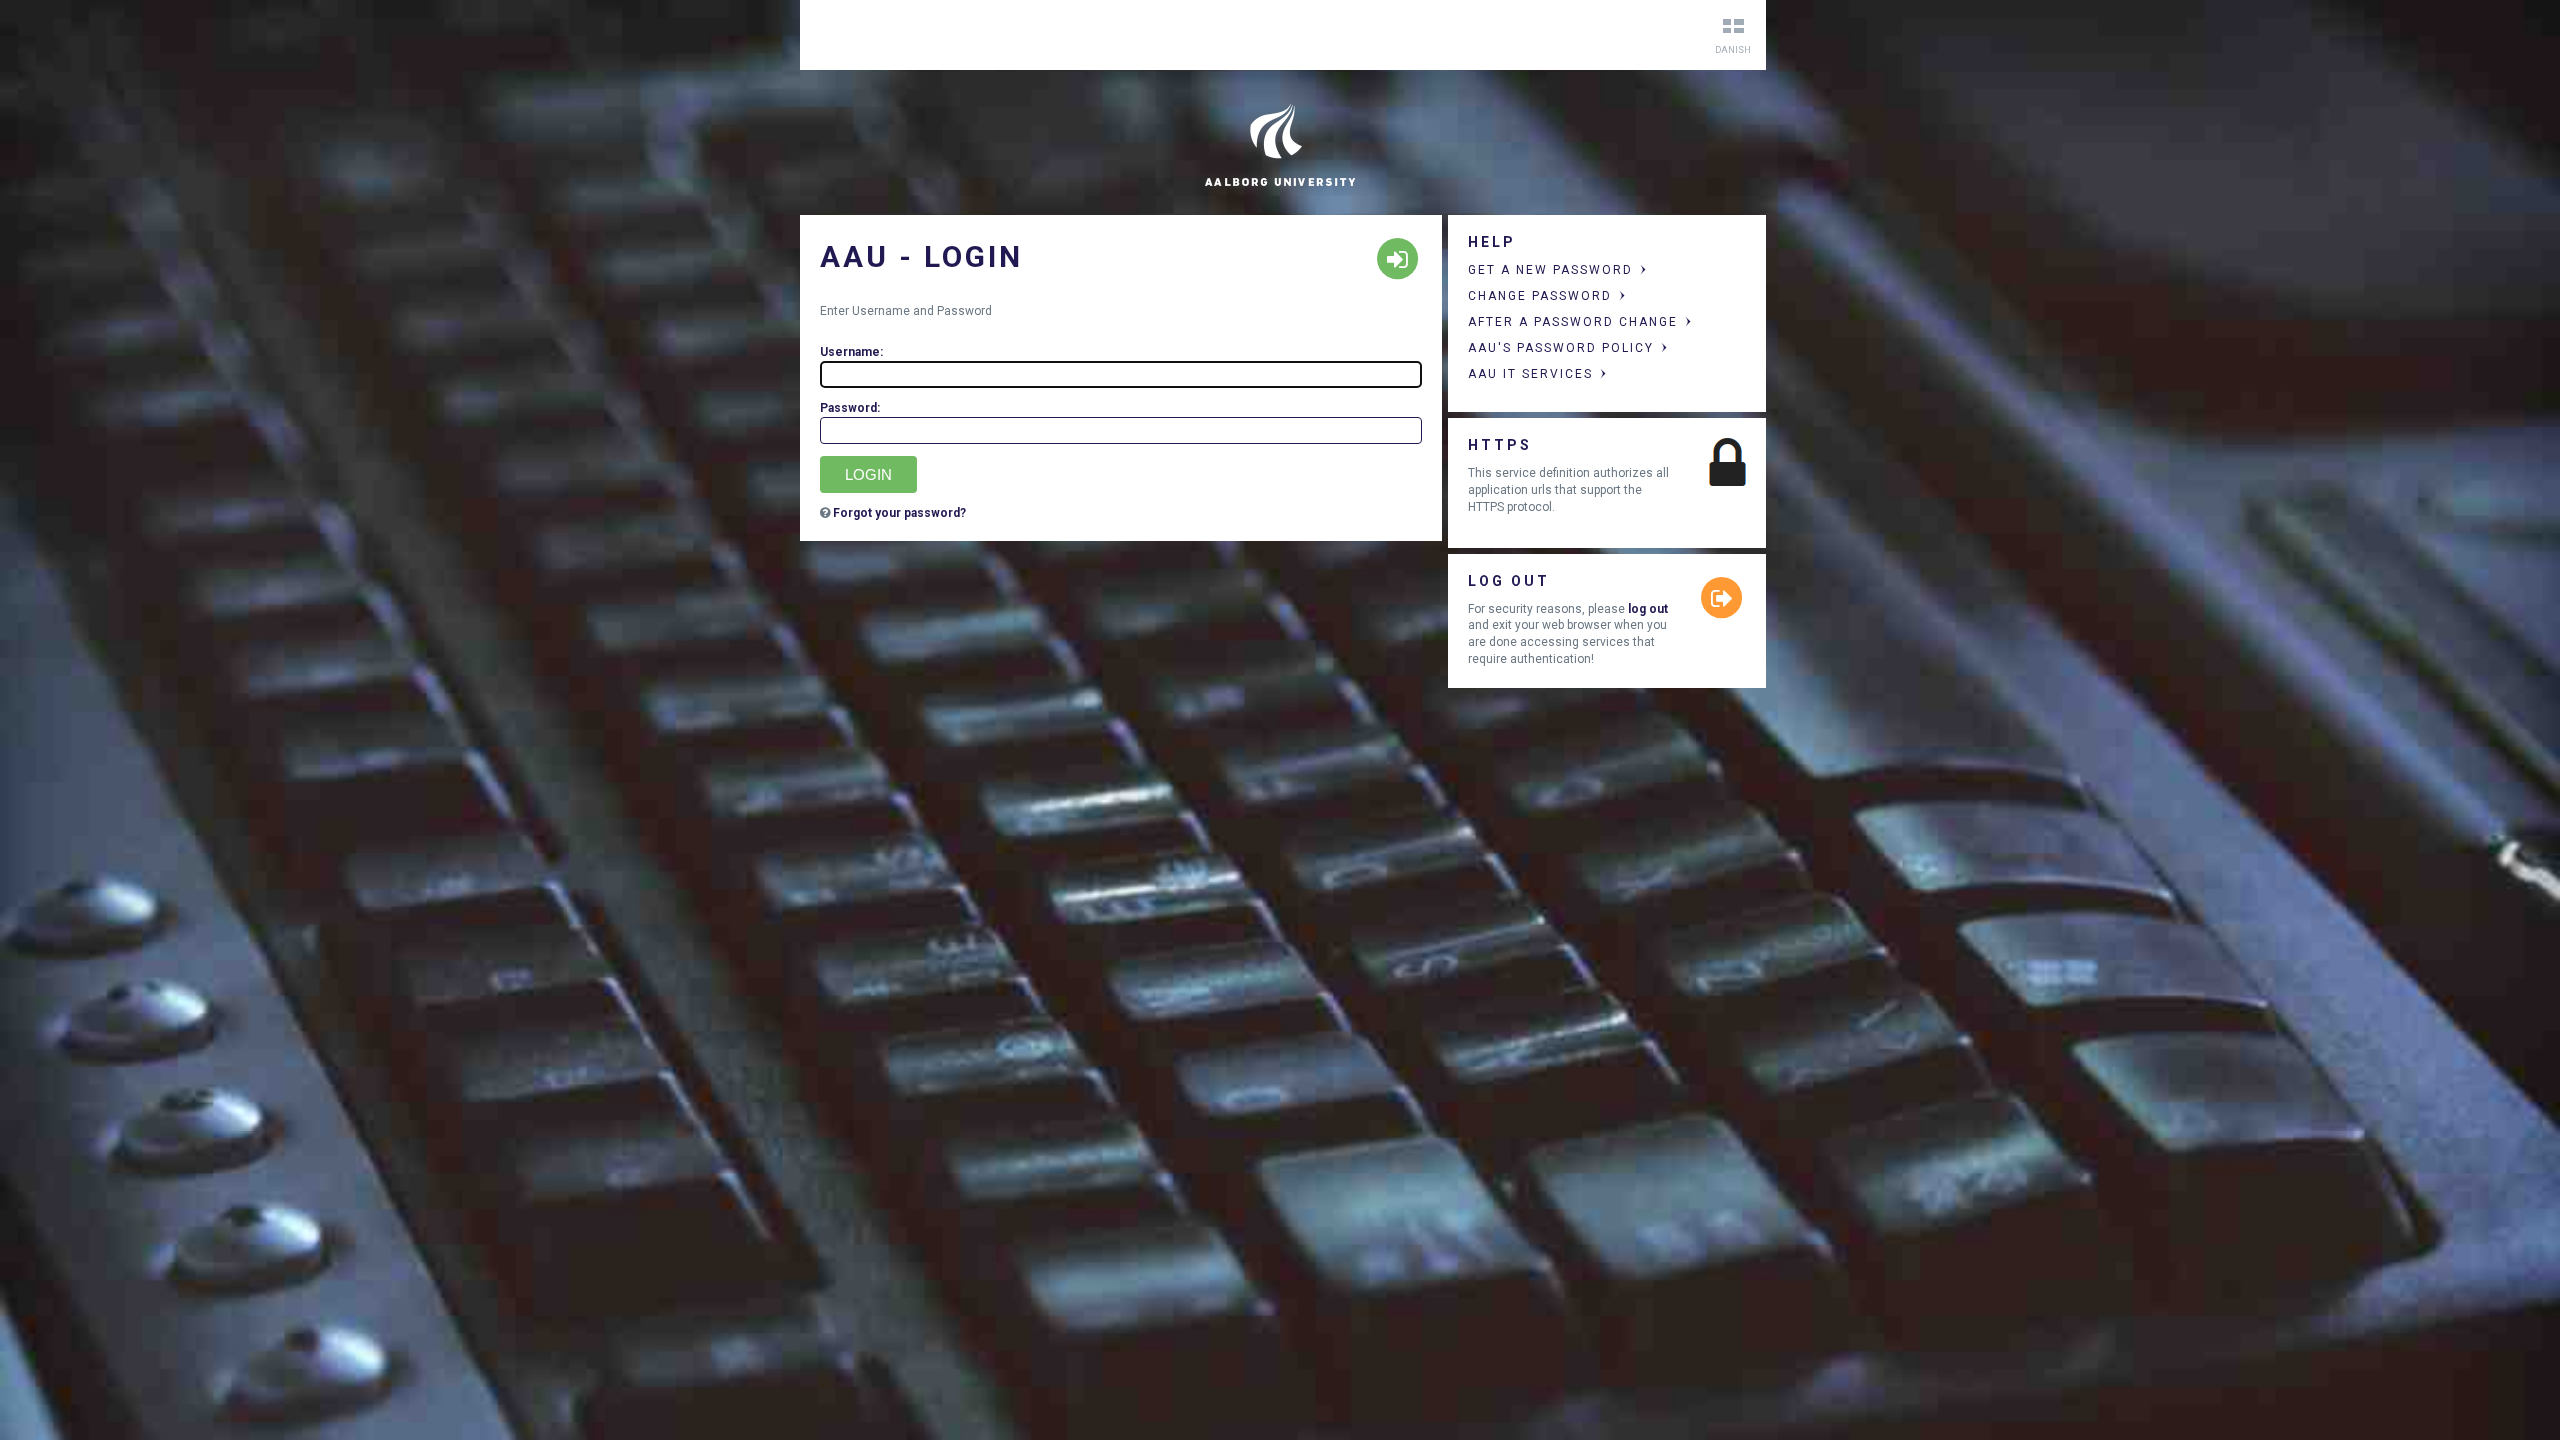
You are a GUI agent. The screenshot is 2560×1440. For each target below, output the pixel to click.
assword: (850, 408)
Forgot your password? (899, 513)
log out (1648, 609)
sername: (851, 352)
